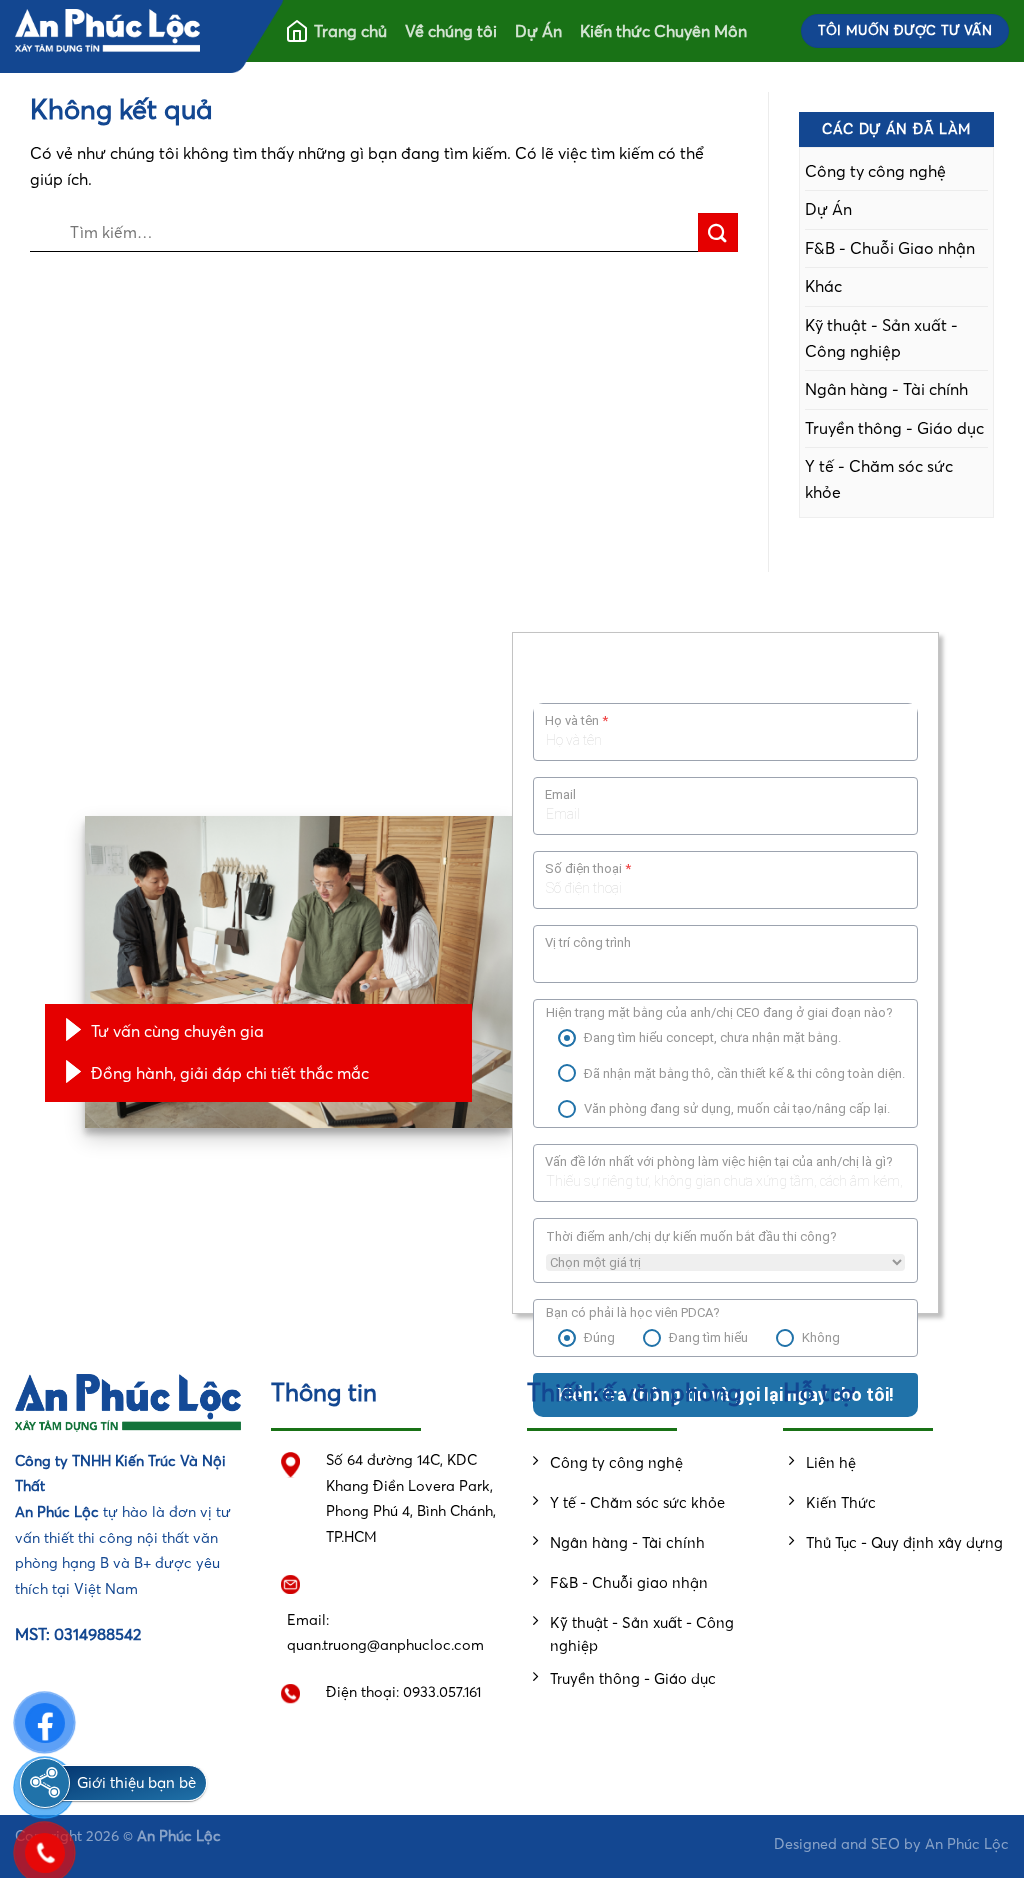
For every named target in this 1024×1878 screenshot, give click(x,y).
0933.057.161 (442, 1692)
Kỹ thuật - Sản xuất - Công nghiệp (881, 338)
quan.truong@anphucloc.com (385, 1645)
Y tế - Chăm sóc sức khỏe (879, 479)
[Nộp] (718, 232)
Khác (823, 286)
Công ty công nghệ (875, 171)
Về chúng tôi (451, 31)
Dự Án (538, 31)
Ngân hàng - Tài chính (886, 389)
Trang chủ (350, 31)
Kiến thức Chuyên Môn (663, 31)
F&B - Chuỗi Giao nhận (890, 248)
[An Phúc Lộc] (107, 31)
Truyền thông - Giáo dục (894, 428)
